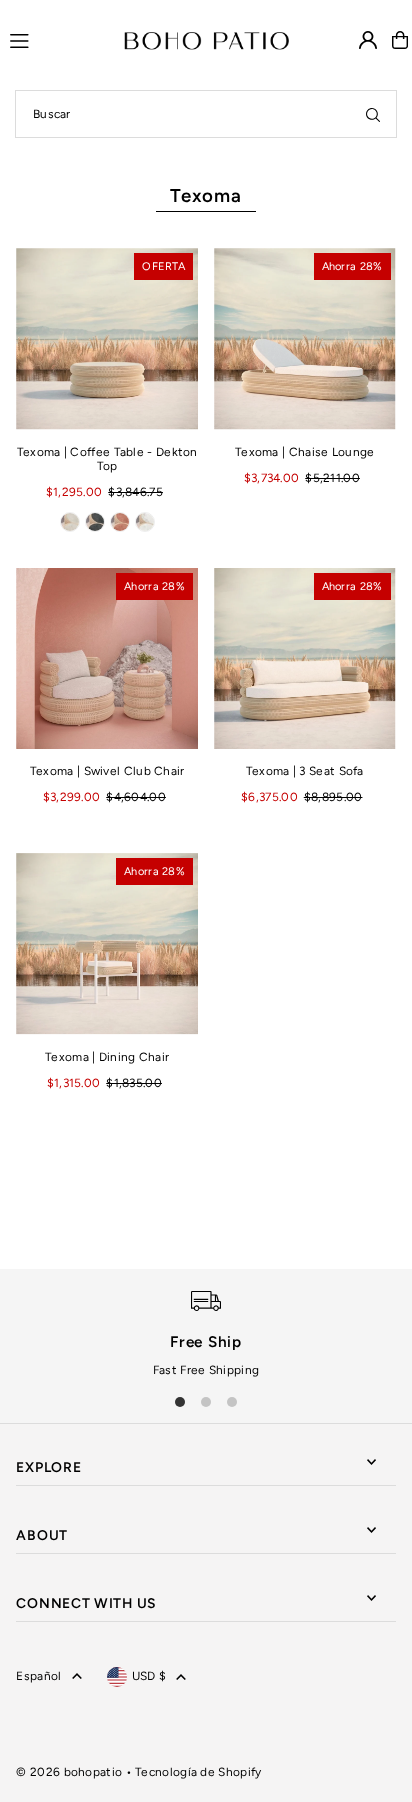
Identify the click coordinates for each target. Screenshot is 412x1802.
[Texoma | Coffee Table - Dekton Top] (107, 339)
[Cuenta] (368, 40)
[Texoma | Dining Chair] (107, 944)
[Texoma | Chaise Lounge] (305, 339)
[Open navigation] (57, 39)
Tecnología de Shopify (198, 1772)
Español (38, 1676)
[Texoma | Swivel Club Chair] (107, 659)
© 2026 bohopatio (69, 1772)
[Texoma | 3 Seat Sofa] (305, 659)
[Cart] (400, 40)
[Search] (373, 114)
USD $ (149, 1676)
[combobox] (206, 114)
